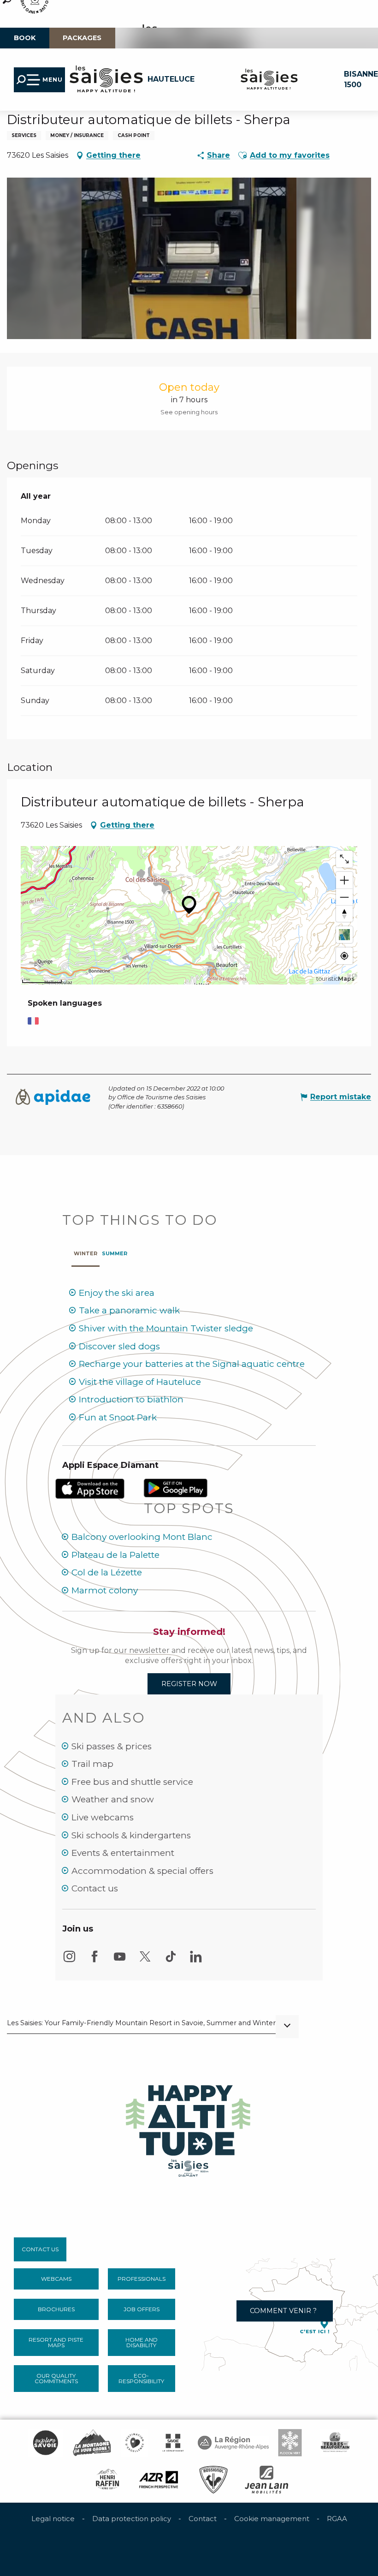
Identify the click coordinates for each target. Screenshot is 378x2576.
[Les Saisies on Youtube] (120, 1961)
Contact (203, 2519)
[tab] (86, 1251)
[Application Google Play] (176, 1488)
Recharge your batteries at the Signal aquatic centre (192, 1364)
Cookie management (272, 2519)
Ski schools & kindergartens (131, 1835)
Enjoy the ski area (117, 1293)
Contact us (95, 1888)
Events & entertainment (123, 1853)
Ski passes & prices (112, 1746)
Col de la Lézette (107, 1572)
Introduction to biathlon (131, 1399)
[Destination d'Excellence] (135, 2443)
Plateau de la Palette (115, 1555)
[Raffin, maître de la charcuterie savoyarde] (108, 2480)
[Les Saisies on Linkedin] (196, 1961)
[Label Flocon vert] (290, 2443)
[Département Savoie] (173, 2443)
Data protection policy (132, 2519)
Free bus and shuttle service (132, 1782)
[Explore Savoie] (45, 2443)
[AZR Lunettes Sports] (159, 2480)
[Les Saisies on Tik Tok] (171, 1961)
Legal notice (53, 2519)
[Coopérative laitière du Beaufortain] (335, 2443)
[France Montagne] (92, 2443)
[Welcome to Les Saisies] (189, 2128)
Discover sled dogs (119, 1346)
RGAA (337, 2519)
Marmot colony (105, 1590)
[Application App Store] (91, 1488)
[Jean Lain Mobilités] (266, 2480)
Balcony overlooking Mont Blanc (142, 1537)
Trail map (92, 1764)
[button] (242, 155)
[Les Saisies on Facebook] (94, 1961)
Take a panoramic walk (129, 1310)
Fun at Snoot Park (118, 1417)
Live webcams (103, 1817)
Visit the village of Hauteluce (140, 1382)
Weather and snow (113, 1799)
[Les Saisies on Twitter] (145, 1961)
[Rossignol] (213, 2480)
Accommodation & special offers (142, 1871)
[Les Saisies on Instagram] (69, 1961)
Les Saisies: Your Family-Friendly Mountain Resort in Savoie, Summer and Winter (141, 2023)
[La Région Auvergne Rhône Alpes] (233, 2443)
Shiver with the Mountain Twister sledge (166, 1328)
